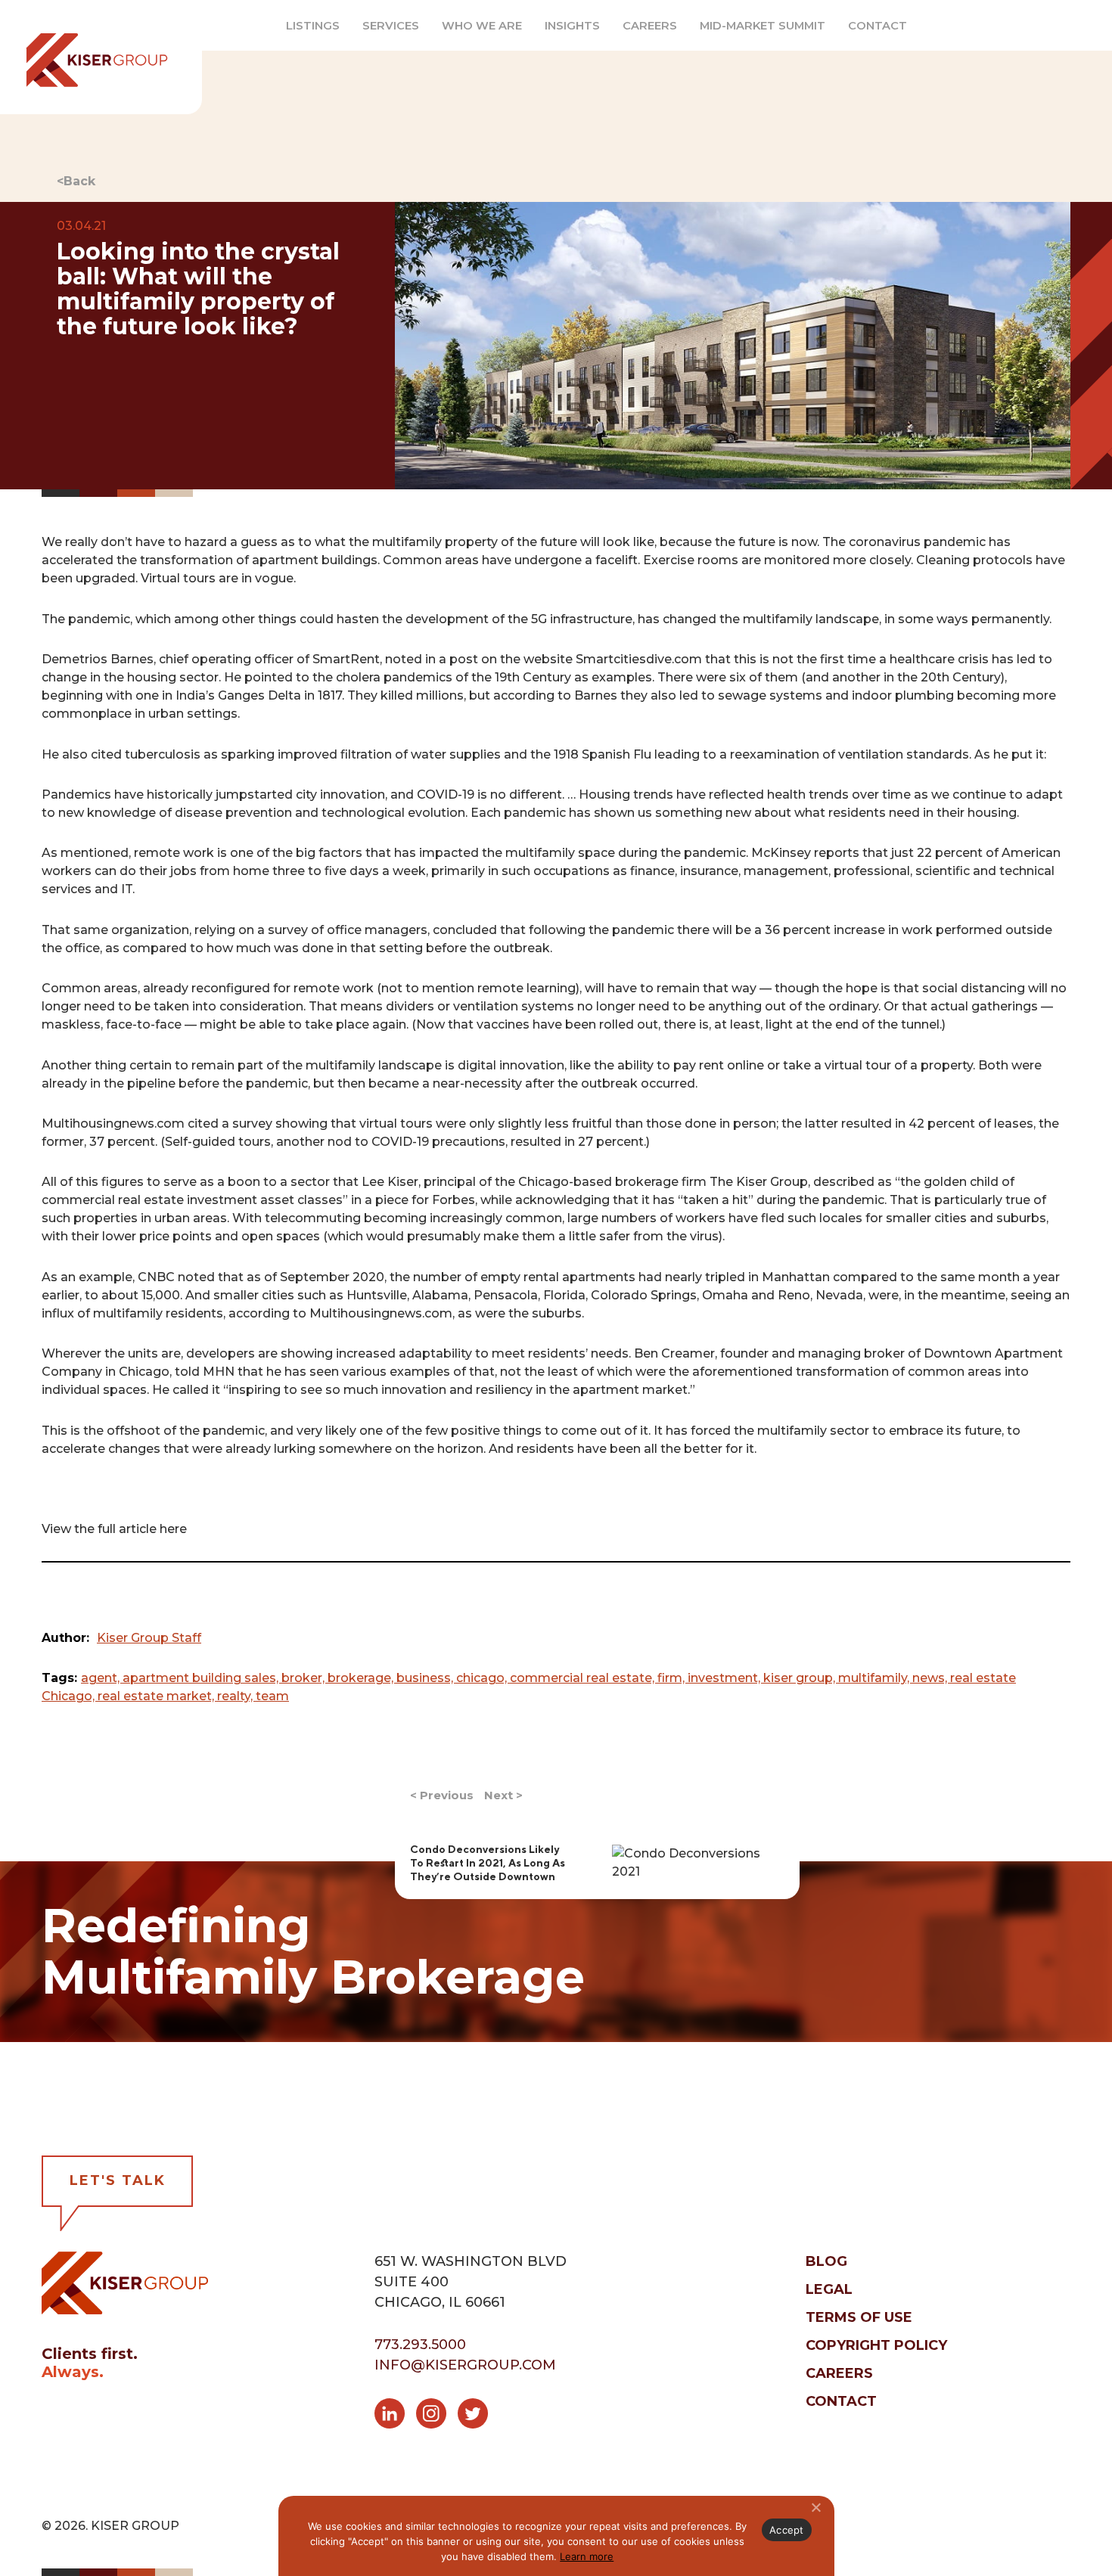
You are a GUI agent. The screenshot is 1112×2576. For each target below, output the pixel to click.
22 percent (948, 853)
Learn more (587, 2556)
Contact (877, 26)
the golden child (949, 1182)
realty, (236, 1696)
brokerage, (362, 1678)
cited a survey (230, 1124)
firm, (672, 1678)
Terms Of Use (859, 2317)
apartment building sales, (202, 1678)
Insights (572, 26)
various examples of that (418, 1372)
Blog (826, 2261)
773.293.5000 (420, 2345)
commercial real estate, (584, 1678)
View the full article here (114, 1529)
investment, (725, 1678)
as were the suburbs (520, 1313)
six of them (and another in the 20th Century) (867, 677)
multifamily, (875, 1678)
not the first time (824, 659)
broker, (304, 1678)
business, (426, 1678)
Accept (787, 2530)
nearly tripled (707, 1277)
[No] (815, 2507)
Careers (650, 26)
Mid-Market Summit (763, 26)
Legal (829, 2289)
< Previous (442, 1795)
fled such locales (812, 1218)
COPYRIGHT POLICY (876, 2345)
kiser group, (801, 1678)
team (272, 1696)
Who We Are (482, 26)
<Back (76, 181)
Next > (503, 1795)
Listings (313, 26)
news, (931, 1678)
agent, (102, 1678)
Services (391, 26)
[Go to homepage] (125, 2282)
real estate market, (157, 1696)
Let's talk (118, 2180)
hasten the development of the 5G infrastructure (485, 619)
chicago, (483, 1678)
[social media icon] (395, 2416)
